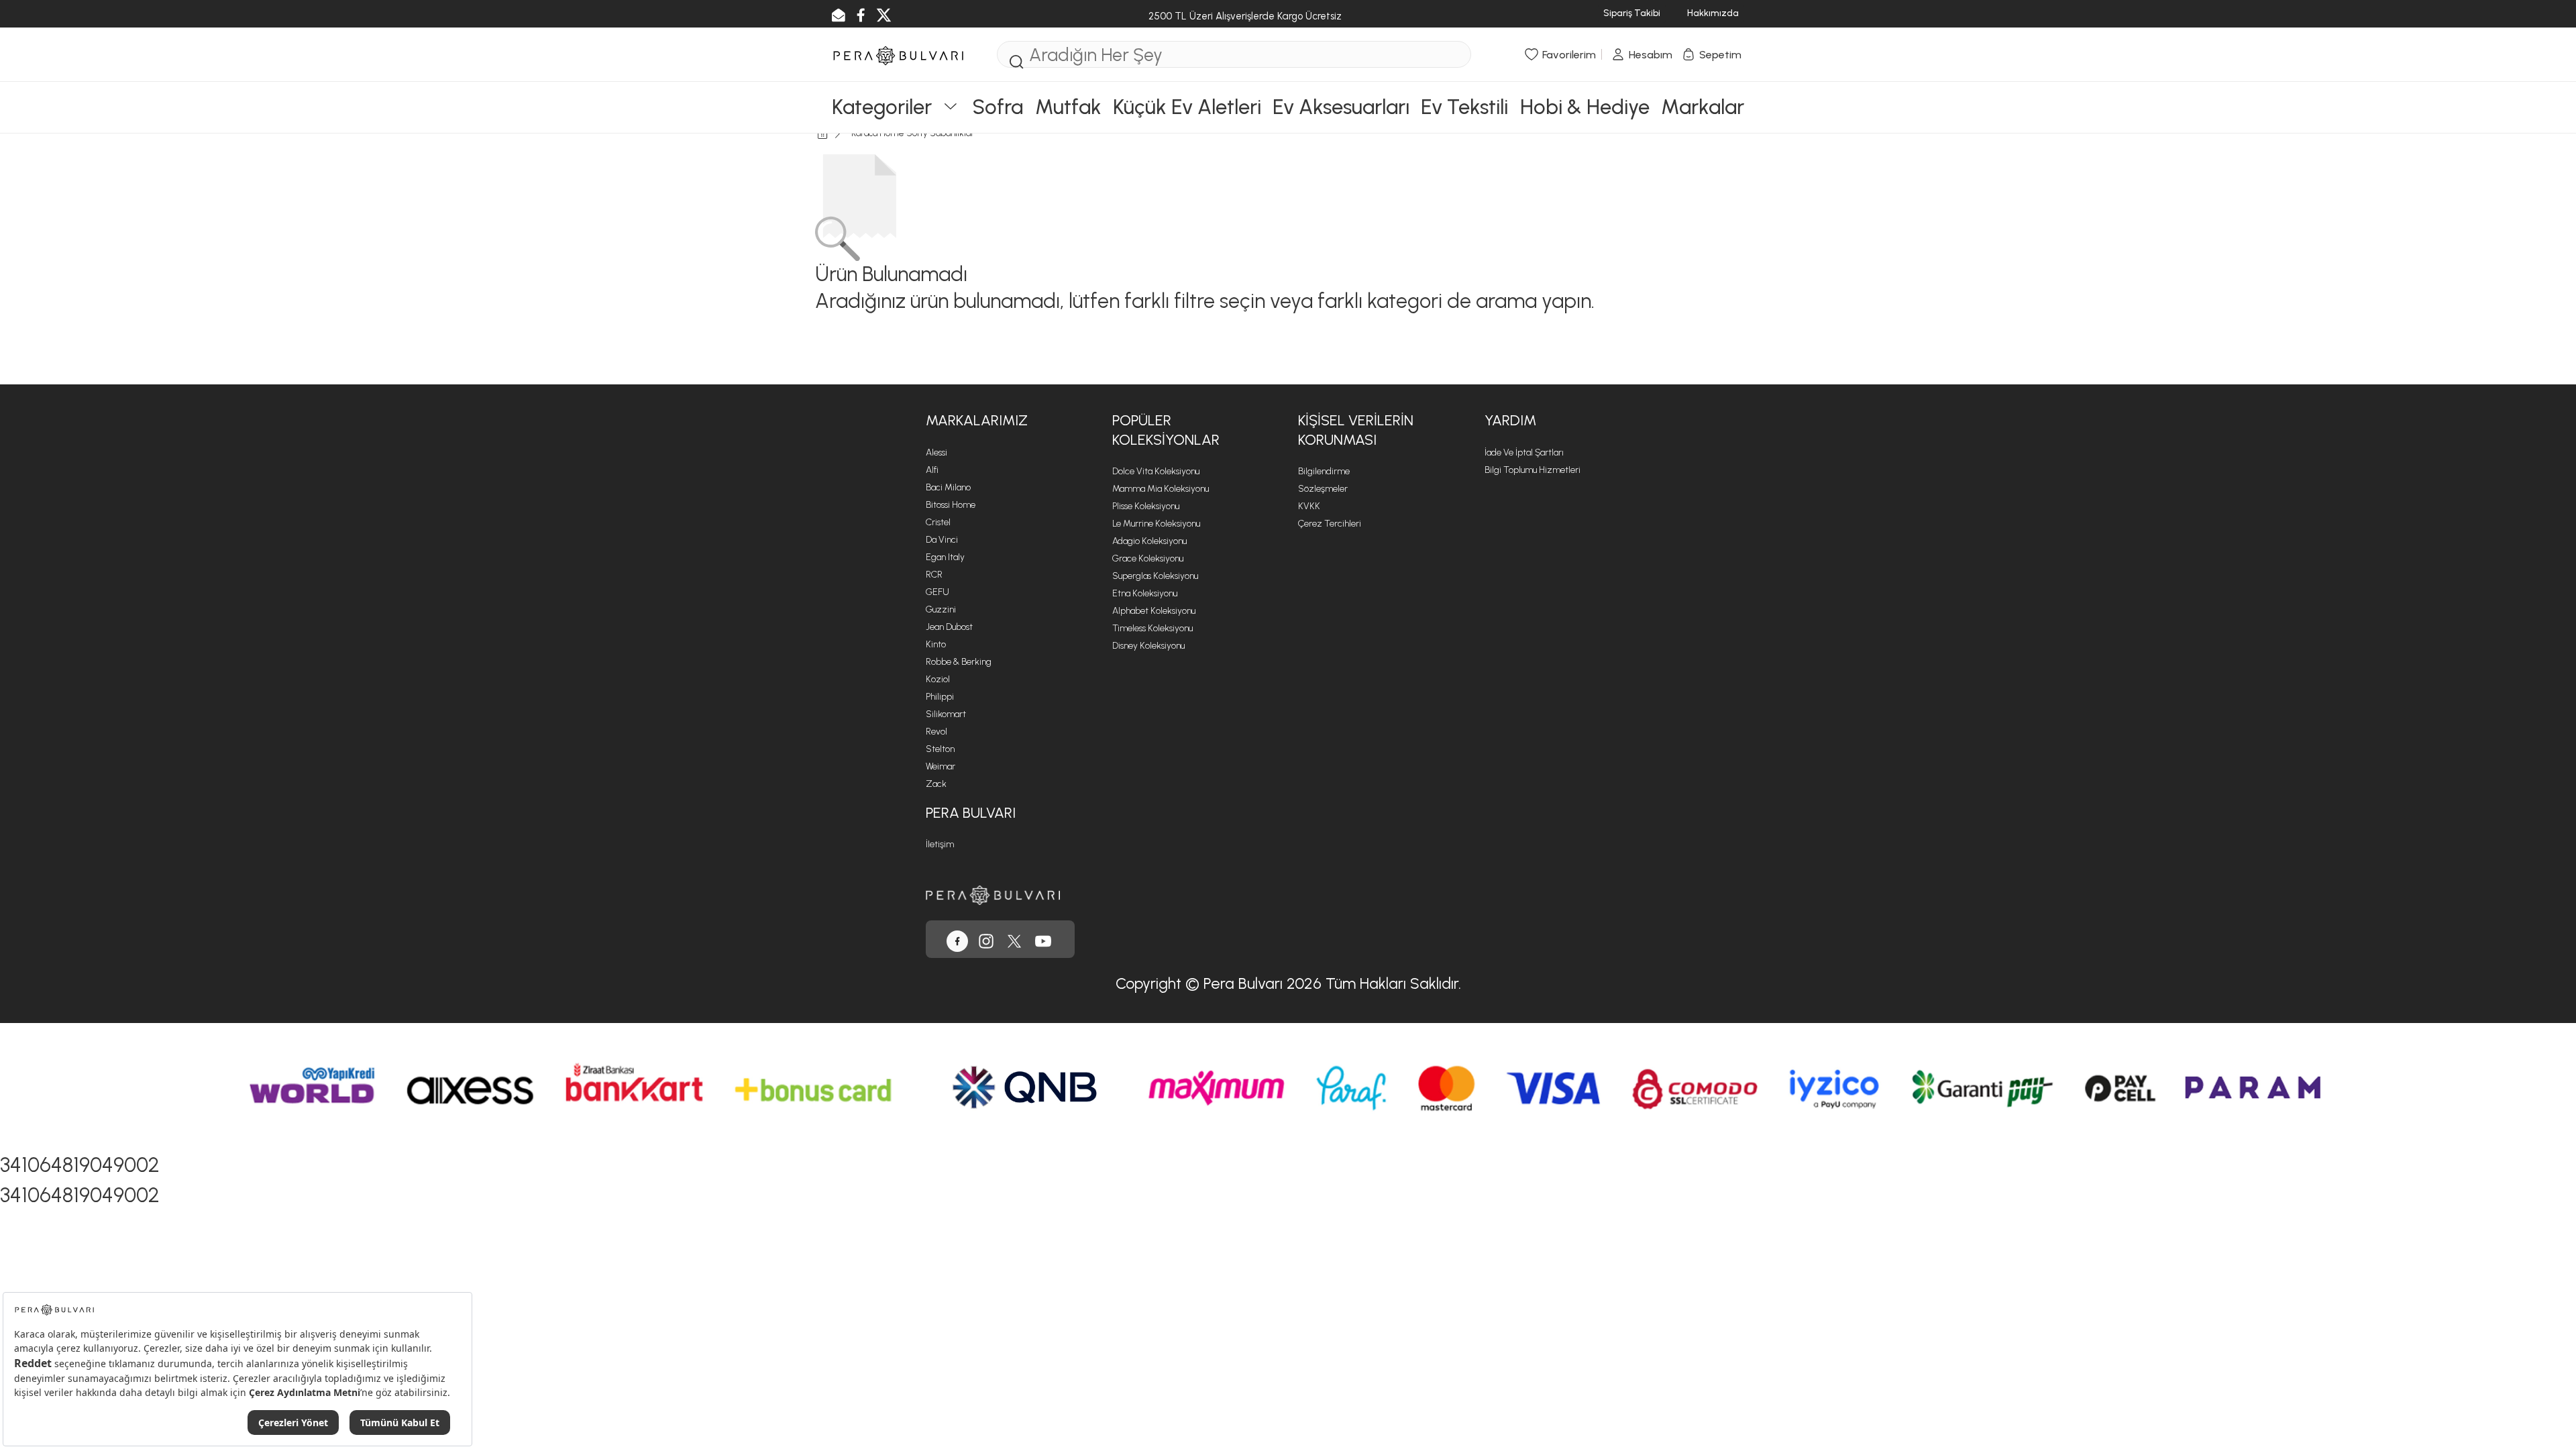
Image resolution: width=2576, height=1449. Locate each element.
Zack (936, 784)
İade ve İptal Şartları (1524, 452)
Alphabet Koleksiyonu (1154, 611)
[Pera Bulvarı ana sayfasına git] (993, 894)
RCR (934, 575)
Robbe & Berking (959, 662)
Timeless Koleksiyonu (1152, 628)
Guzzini (941, 609)
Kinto (936, 644)
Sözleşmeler (1323, 489)
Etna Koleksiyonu (1145, 593)
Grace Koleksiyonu (1148, 558)
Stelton (940, 749)
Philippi (940, 697)
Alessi (936, 452)
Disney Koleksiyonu (1148, 646)
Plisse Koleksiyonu (1146, 506)
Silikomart (946, 714)
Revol (936, 732)
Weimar (941, 766)
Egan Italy (945, 557)
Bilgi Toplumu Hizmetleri (1533, 470)
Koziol (938, 679)
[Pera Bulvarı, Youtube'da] (1043, 939)
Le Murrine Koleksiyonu (1156, 524)
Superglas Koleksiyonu (1155, 576)
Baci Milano (948, 487)
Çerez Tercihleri (1330, 524)
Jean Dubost (949, 627)
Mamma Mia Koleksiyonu (1161, 489)
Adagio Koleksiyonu (1149, 541)
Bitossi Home (951, 505)
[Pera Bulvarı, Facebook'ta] (957, 939)
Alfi (932, 470)
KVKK (1309, 506)
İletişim (940, 844)
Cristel (938, 522)
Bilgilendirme (1324, 471)
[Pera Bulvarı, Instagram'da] (986, 939)
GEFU (937, 592)
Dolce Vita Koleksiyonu (1156, 471)
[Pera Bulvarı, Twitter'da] (1014, 939)
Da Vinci (942, 540)
